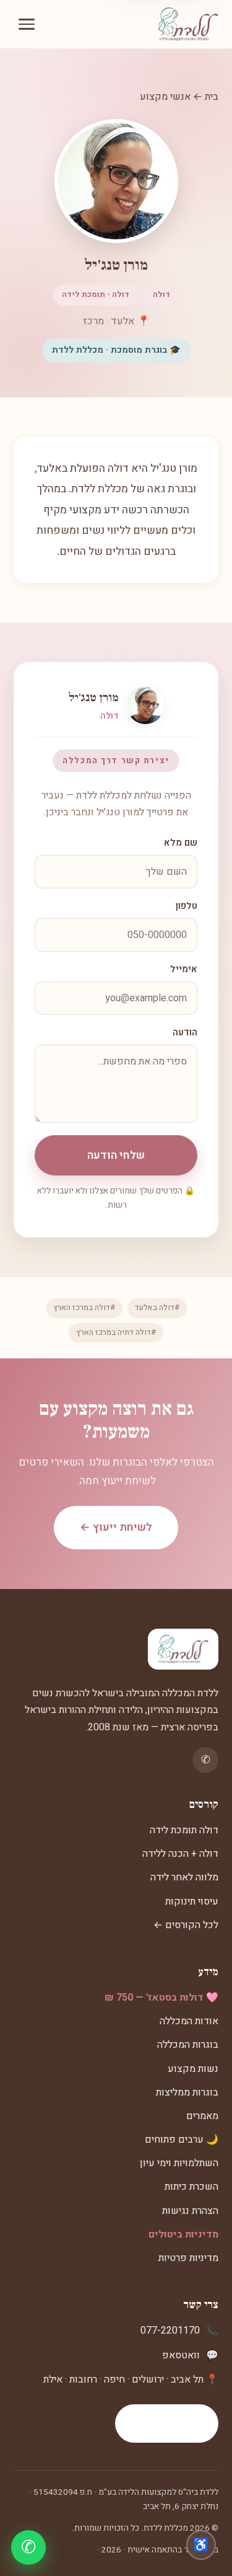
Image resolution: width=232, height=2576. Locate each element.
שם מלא (181, 843)
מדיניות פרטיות (188, 2258)
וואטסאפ (181, 2355)
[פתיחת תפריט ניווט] (27, 24)
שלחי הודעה (116, 1155)
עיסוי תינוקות (192, 1901)
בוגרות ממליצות (187, 2092)
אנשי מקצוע (165, 97)
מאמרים (202, 2116)
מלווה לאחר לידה (184, 1877)
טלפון (187, 906)
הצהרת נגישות (190, 2211)
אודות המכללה (189, 2021)
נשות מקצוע (193, 2069)
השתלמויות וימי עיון (179, 2163)
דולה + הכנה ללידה (180, 1854)
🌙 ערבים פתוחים (182, 2140)
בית (212, 97)
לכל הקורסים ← (186, 1925)
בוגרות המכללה (188, 2045)
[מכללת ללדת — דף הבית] (188, 24)
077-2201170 (170, 2330)
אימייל (184, 969)
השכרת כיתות (191, 2187)
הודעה (185, 1033)
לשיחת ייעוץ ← (116, 1527)
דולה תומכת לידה (184, 1830)
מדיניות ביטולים (183, 2234)
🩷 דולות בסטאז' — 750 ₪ (161, 1998)
